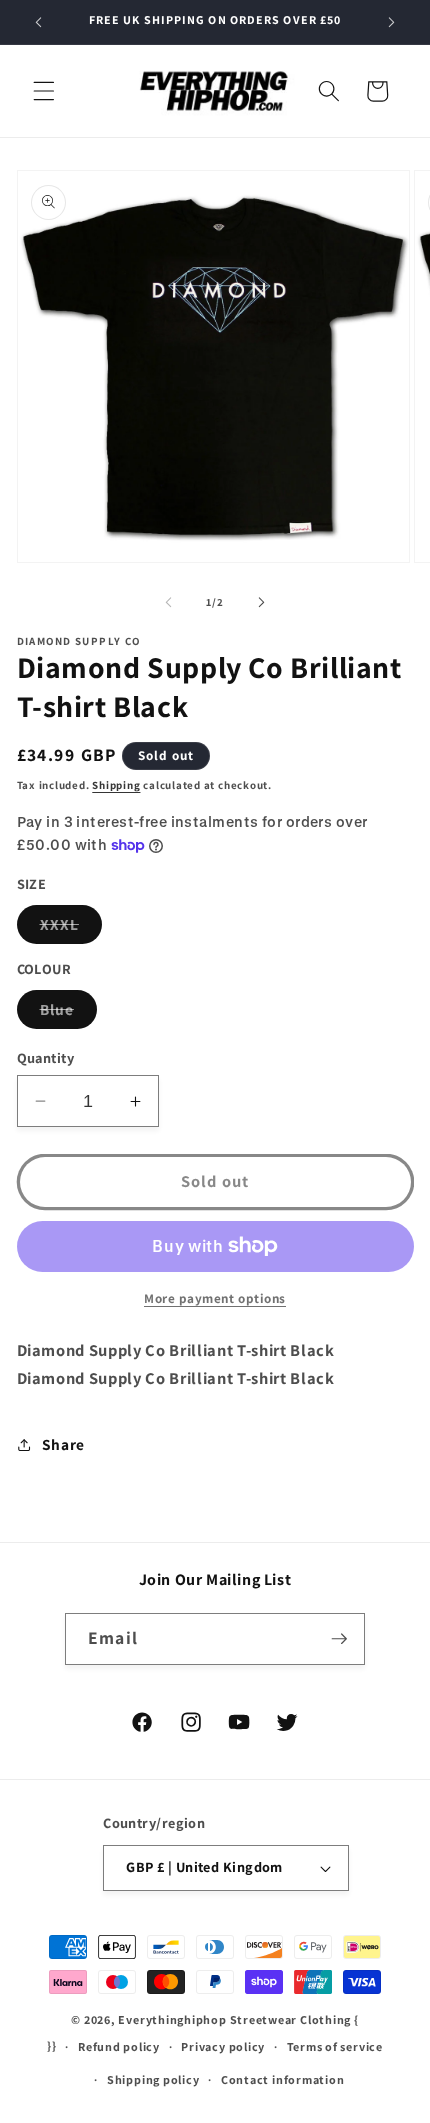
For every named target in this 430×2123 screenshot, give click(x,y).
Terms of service (335, 2046)
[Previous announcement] (39, 22)
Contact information (283, 2079)
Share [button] (63, 1444)
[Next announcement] (392, 22)
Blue (68, 1013)
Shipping (116, 785)
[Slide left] (169, 602)
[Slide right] (261, 602)
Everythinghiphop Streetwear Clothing (236, 2019)
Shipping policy (153, 2079)
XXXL (71, 928)
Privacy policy (223, 2046)
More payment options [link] (215, 1298)
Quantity (46, 1057)
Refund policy (119, 2046)
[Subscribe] (339, 1639)
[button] (44, 91)
